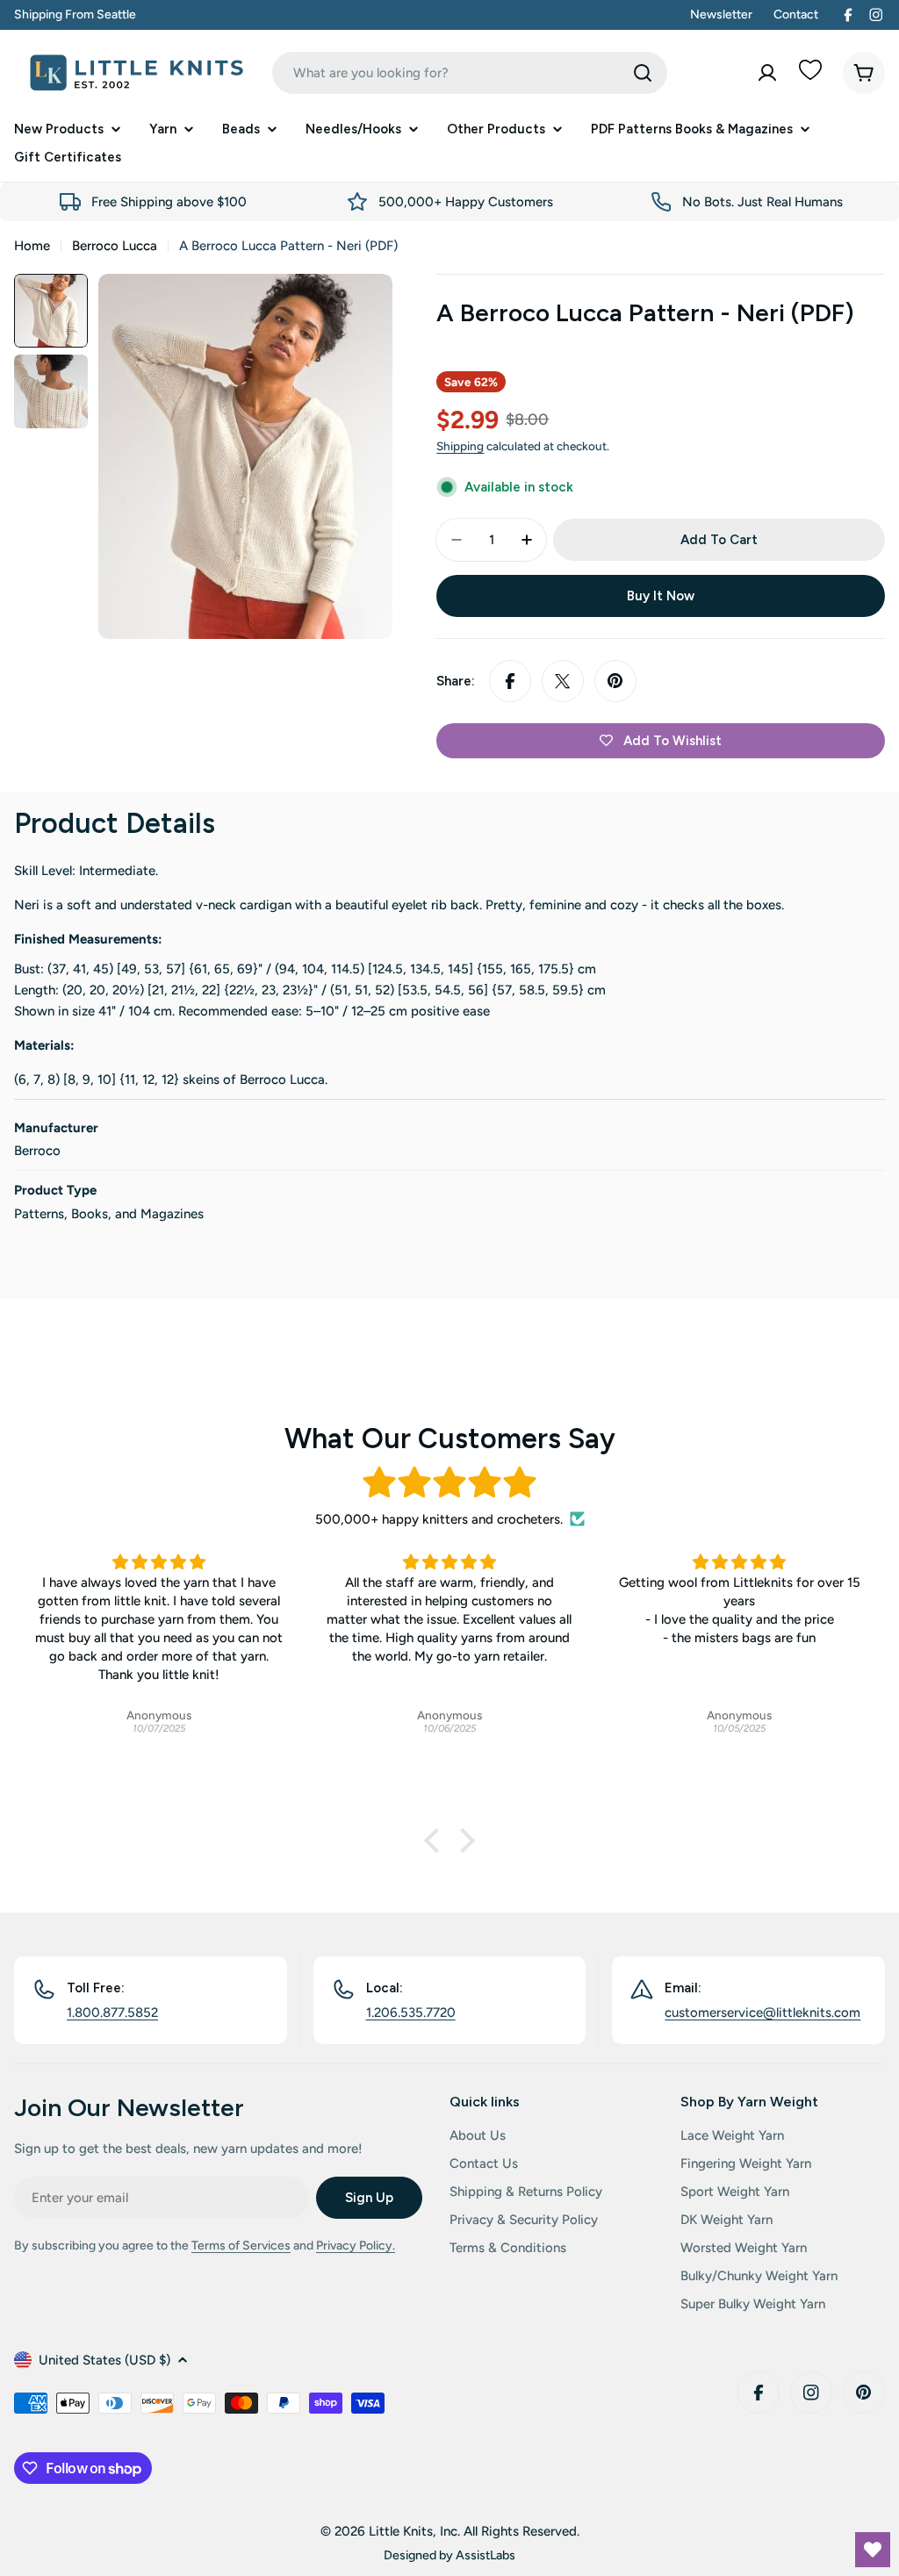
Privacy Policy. (356, 2246)
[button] (436, 1841)
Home (32, 246)
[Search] (643, 73)
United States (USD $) (104, 2360)
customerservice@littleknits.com (762, 2013)
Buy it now (661, 596)
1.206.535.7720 (411, 2013)
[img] (449, 1483)
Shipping (460, 446)
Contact (796, 14)
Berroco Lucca (115, 246)
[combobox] (470, 73)
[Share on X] (563, 681)
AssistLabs (485, 2555)
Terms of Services (241, 2246)
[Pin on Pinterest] (615, 681)
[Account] (767, 73)
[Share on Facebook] (510, 681)
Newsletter (721, 14)
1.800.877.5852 (112, 2013)
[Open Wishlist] (873, 2550)
